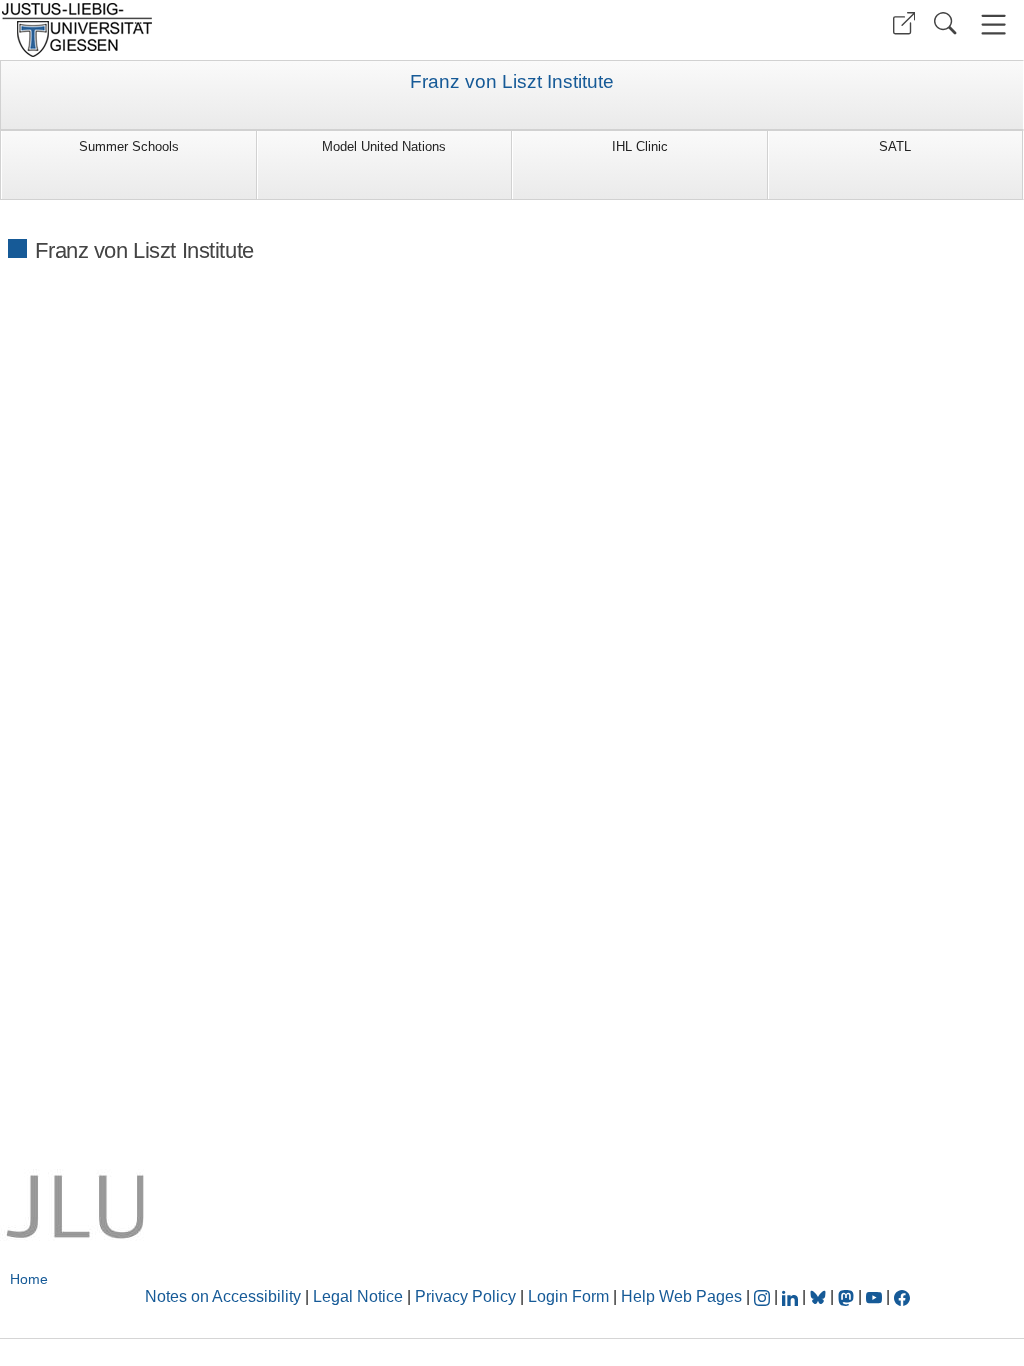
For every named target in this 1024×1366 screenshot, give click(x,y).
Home (29, 1279)
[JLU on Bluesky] (820, 1296)
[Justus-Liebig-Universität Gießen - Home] (253, 30)
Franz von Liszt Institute (512, 82)
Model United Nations (384, 146)
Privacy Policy (465, 1296)
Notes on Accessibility (225, 1296)
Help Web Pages (681, 1296)
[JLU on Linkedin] (792, 1296)
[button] (904, 23)
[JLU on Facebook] (902, 1296)
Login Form (568, 1296)
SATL (895, 146)
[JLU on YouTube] (876, 1296)
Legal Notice (358, 1296)
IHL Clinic (640, 146)
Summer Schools (129, 146)
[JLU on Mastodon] (848, 1296)
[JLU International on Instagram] (764, 1296)
